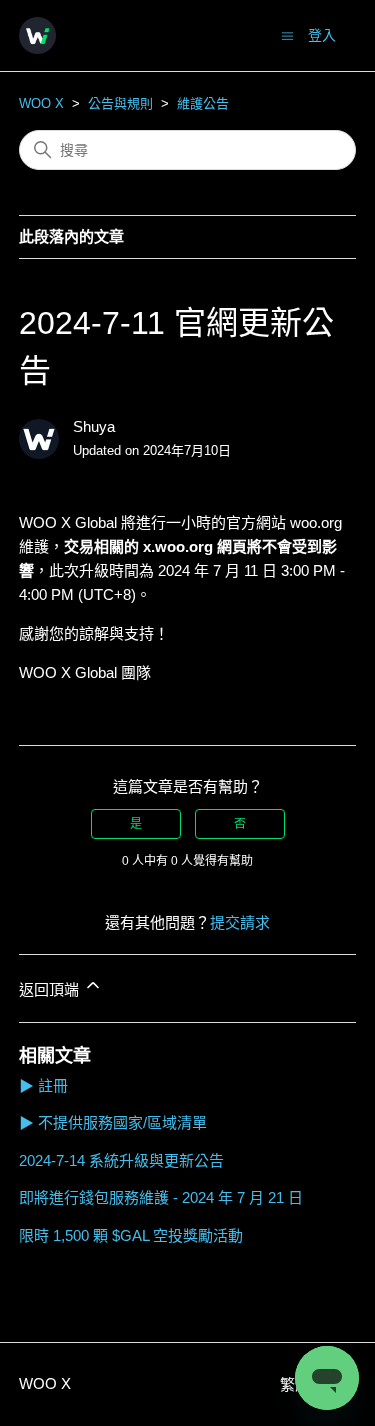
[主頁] (37, 35)
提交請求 (240, 922)
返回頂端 (51, 989)
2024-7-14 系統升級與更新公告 (121, 1160)
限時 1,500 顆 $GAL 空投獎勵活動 (131, 1235)
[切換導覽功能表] (287, 34)
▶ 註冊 (43, 1085)
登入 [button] (322, 35)
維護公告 (203, 103)
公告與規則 (120, 103)
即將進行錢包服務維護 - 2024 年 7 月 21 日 (161, 1197)
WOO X (41, 103)
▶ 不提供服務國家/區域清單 (113, 1122)
